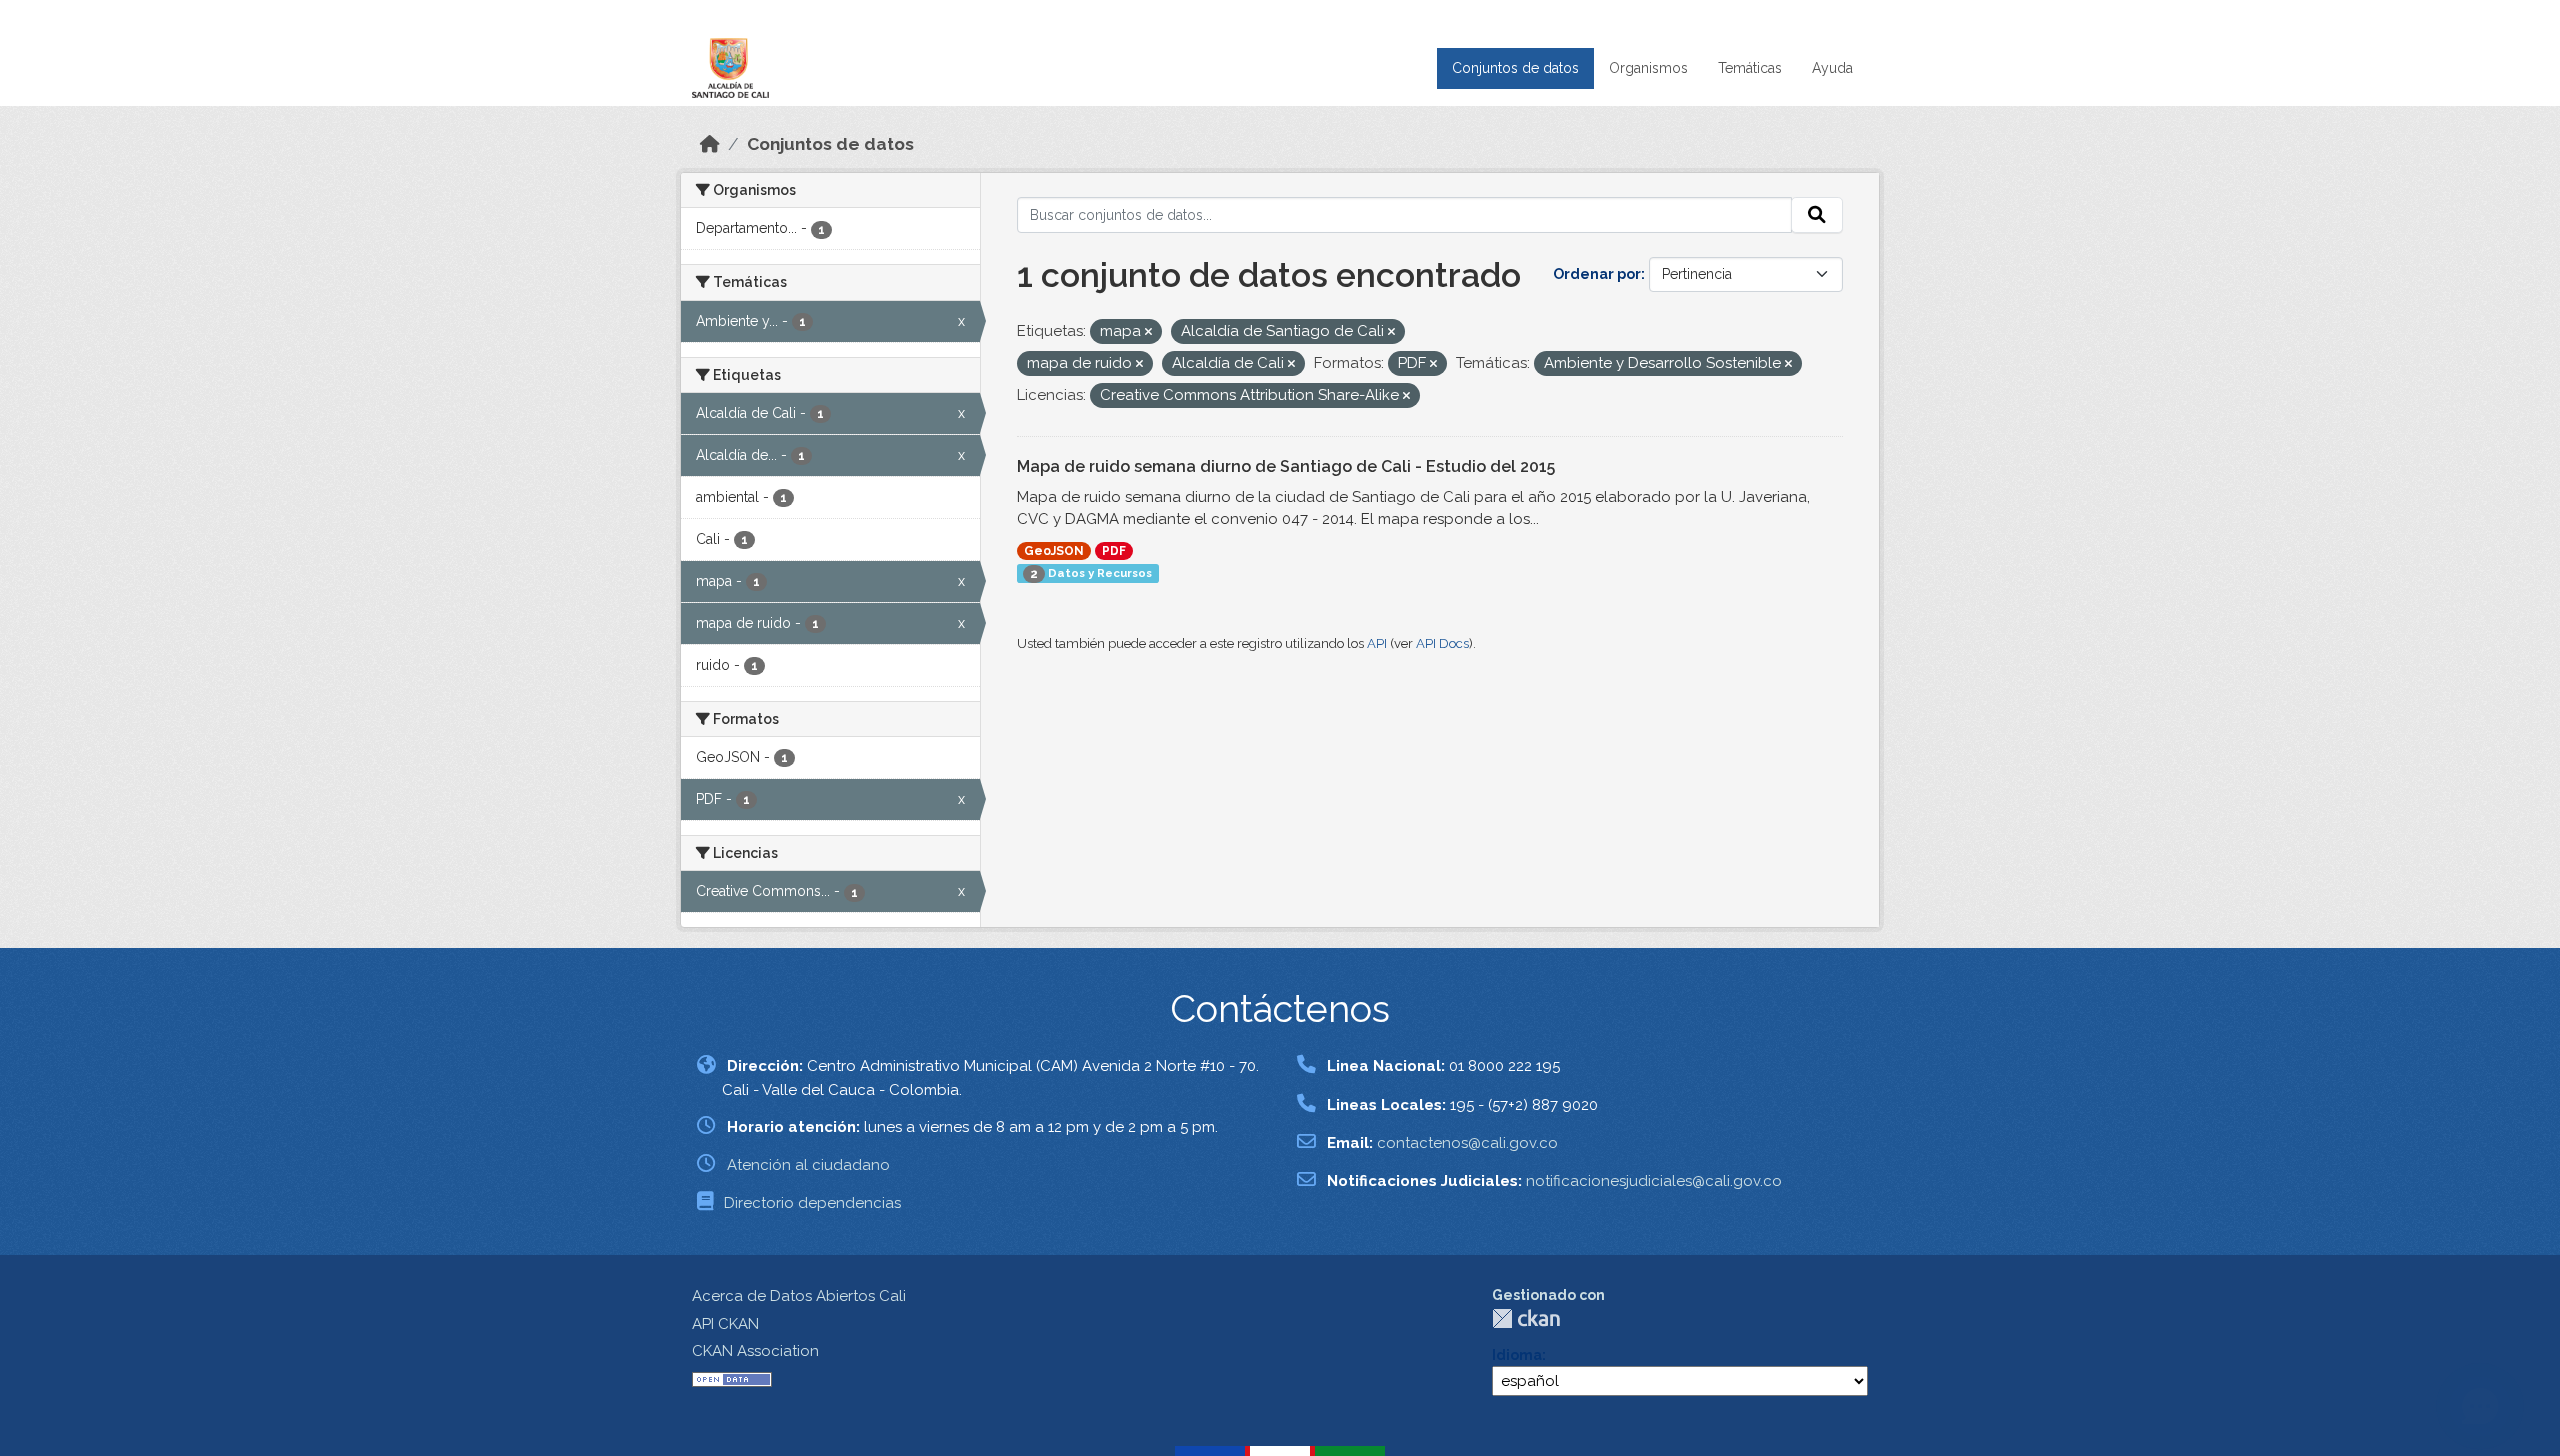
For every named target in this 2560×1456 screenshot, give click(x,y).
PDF (1114, 551)
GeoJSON (1054, 551)
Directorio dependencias (812, 1203)
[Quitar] (1148, 332)
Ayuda (1832, 68)
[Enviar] (1817, 215)
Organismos (1648, 68)
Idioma (1517, 1355)
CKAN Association (755, 1351)
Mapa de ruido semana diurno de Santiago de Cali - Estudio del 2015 (1286, 466)
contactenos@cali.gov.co (1467, 1143)
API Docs (1442, 643)
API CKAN (725, 1324)
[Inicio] (710, 144)
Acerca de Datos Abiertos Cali (799, 1296)
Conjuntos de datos (1515, 68)
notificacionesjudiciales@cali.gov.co (1654, 1181)
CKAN (1526, 1318)
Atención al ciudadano (808, 1165)
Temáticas (1750, 68)
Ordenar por (1597, 274)
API (1377, 643)
